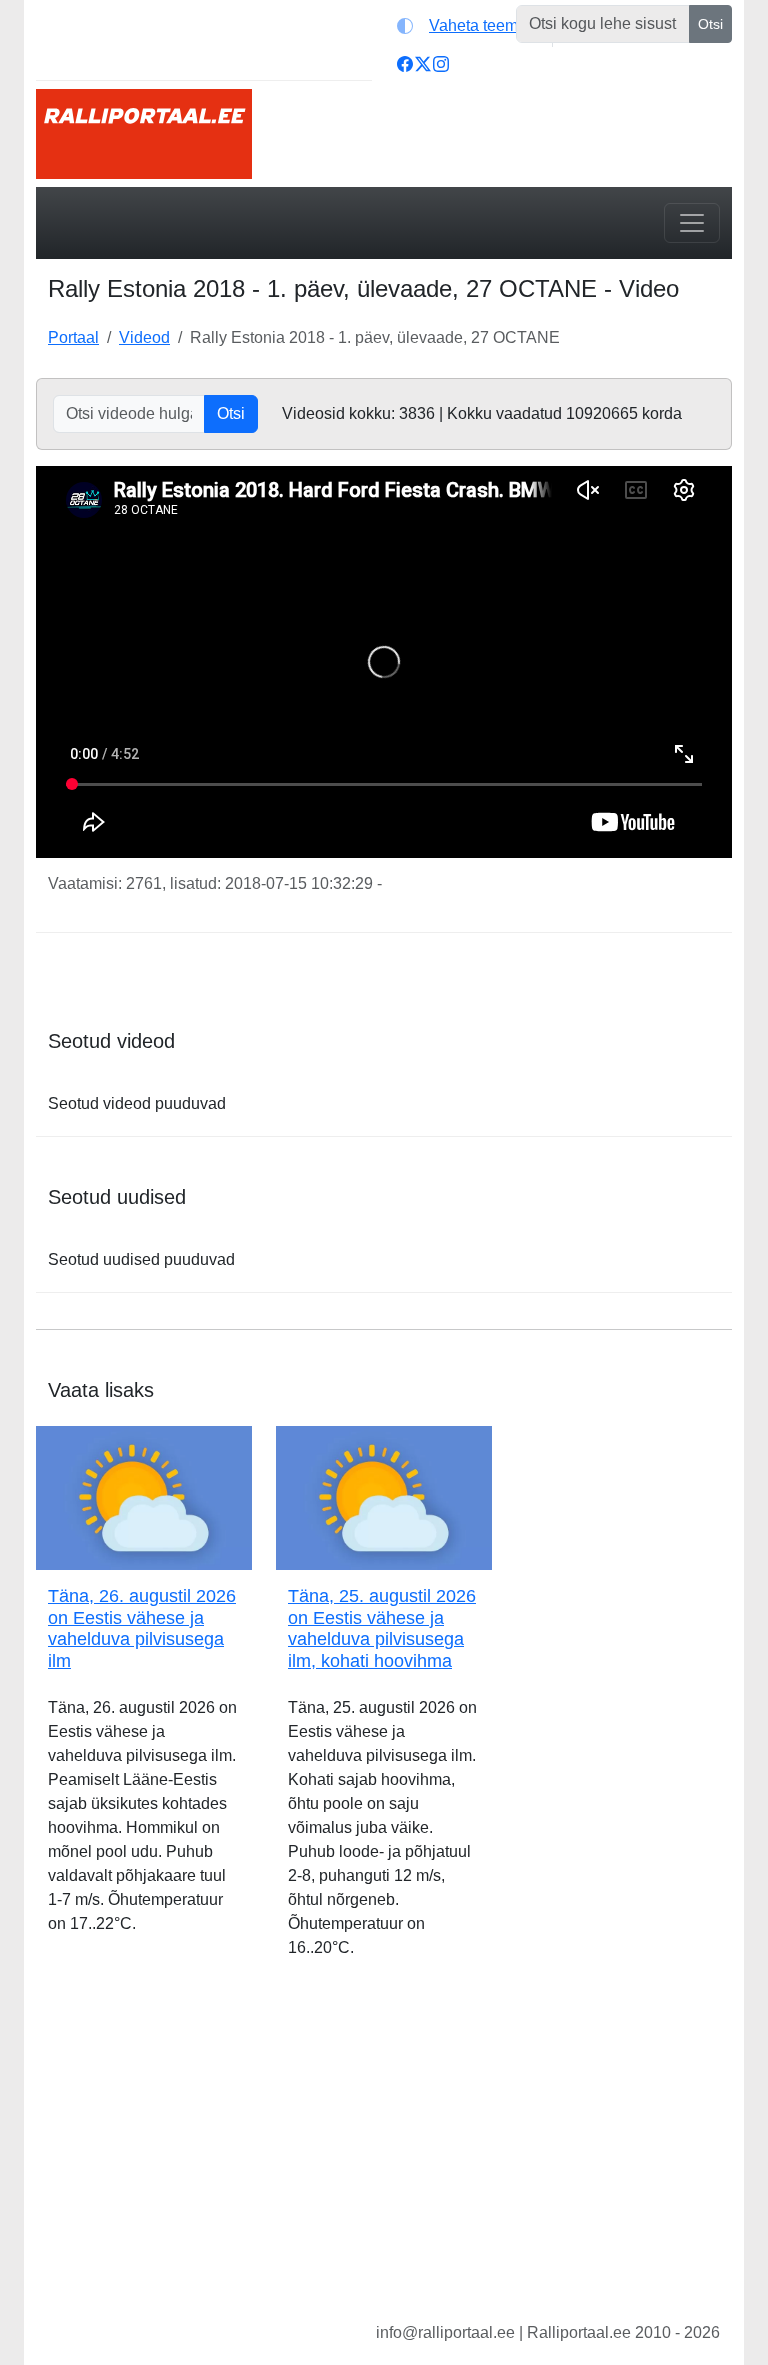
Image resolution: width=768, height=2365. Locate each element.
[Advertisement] (384, 2156)
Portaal (73, 337)
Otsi (710, 24)
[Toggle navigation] (692, 223)
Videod (144, 337)
